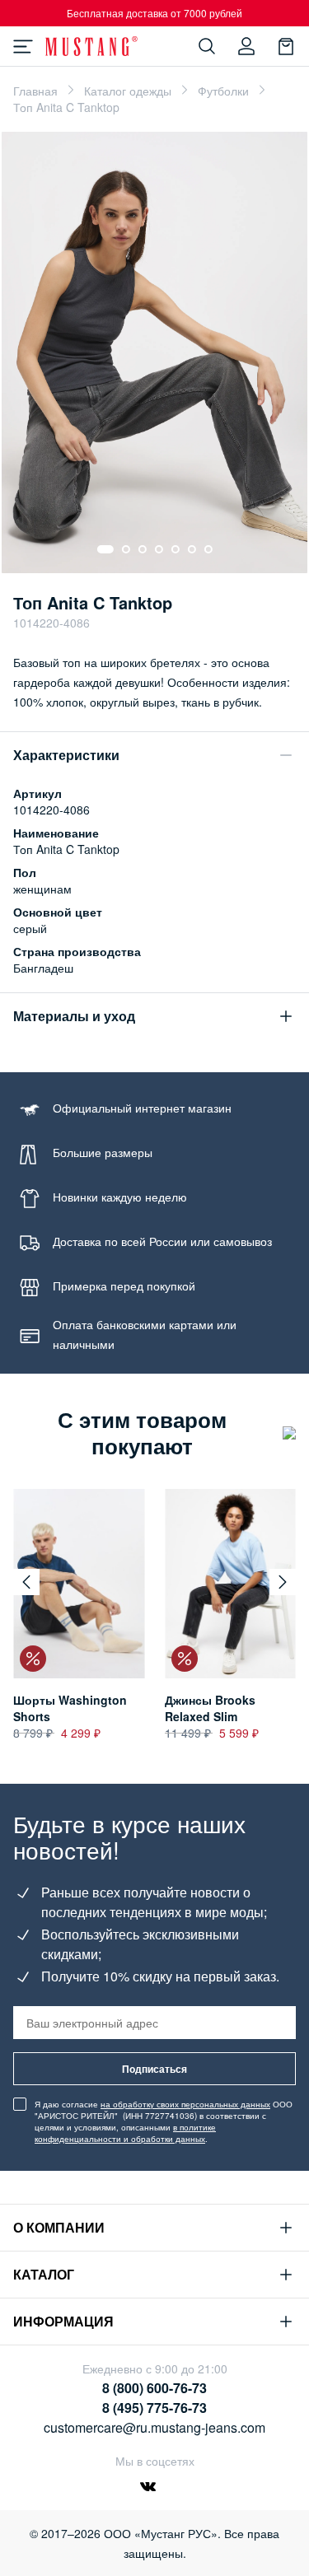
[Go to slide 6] (192, 549)
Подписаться (154, 2069)
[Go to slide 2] (126, 549)
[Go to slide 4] (159, 549)
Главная (35, 91)
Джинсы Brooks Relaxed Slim (210, 1708)
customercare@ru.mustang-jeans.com (154, 2427)
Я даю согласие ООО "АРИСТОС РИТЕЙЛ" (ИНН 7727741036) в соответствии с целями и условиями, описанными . (164, 2121)
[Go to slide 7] (208, 549)
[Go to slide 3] (143, 549)
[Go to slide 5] (176, 549)
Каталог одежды (128, 91)
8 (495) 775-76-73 (154, 2408)
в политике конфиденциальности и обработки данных (125, 2133)
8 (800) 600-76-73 (154, 2388)
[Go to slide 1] (105, 549)
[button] (26, 1582)
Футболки (223, 91)
